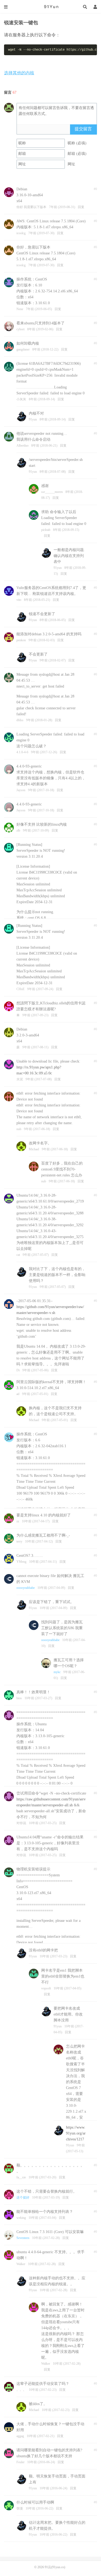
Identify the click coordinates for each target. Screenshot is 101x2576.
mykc (57, 1672)
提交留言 (83, 129)
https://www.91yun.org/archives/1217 (76, 2133)
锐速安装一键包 (21, 23)
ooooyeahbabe (26, 1588)
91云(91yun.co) (51, 7)
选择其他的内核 (19, 73)
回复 (81, 207)
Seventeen (23, 2238)
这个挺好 (23, 2198)
